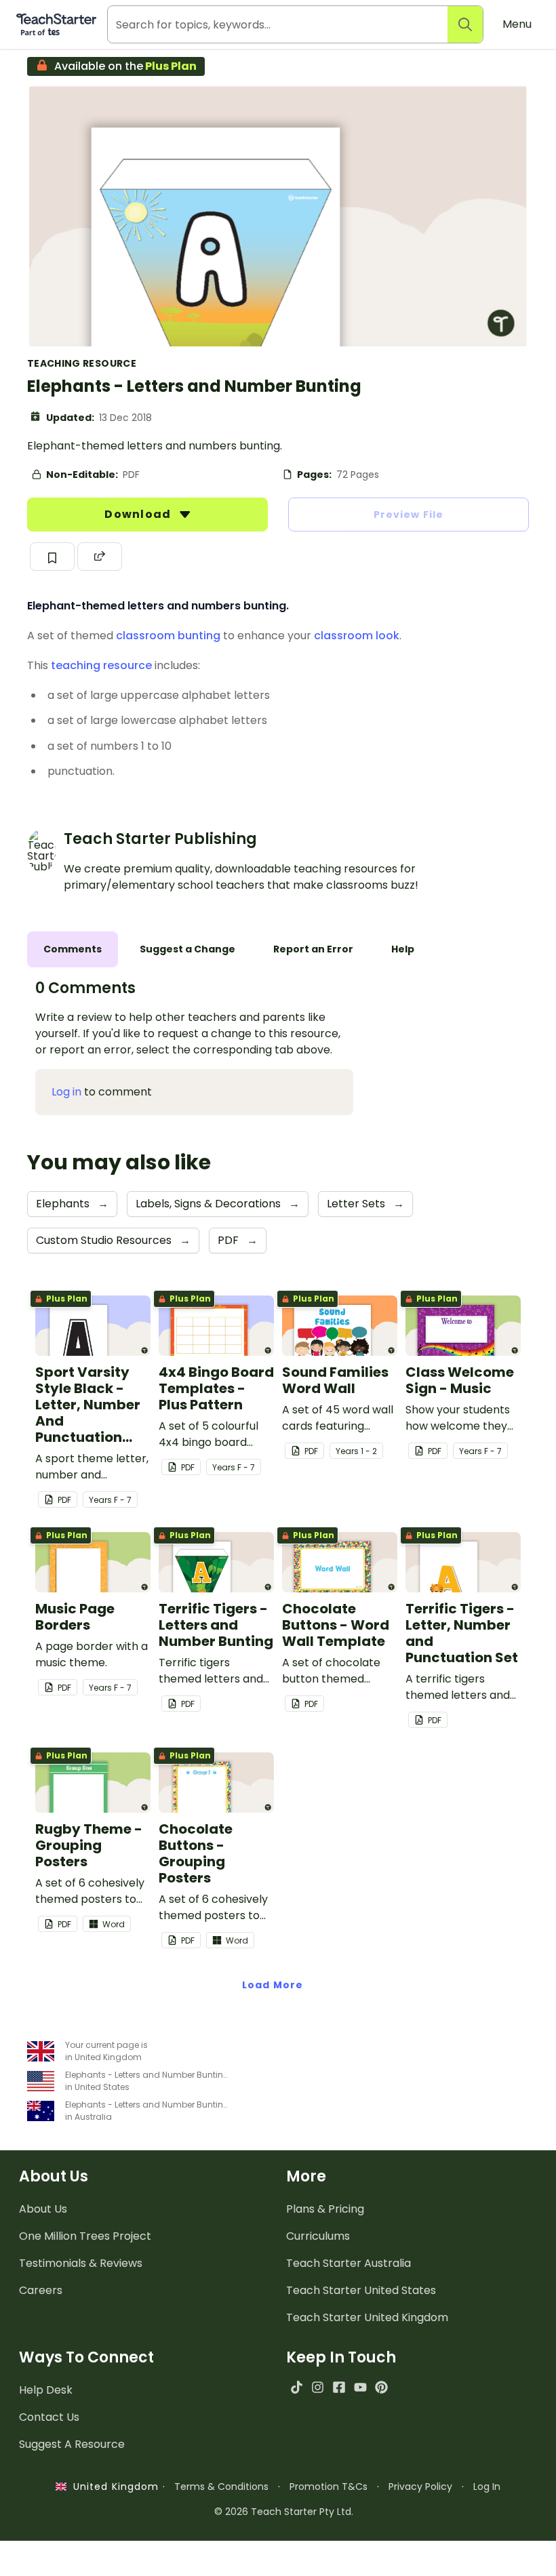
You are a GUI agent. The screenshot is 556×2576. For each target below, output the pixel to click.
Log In (487, 2487)
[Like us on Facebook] (339, 2387)
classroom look (357, 636)
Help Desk (46, 2390)
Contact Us (49, 2417)
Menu (517, 24)
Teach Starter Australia (349, 2263)
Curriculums (318, 2236)
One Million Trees (85, 2236)
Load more (273, 1985)
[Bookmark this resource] (52, 557)
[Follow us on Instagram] (318, 2387)
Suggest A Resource (72, 2444)
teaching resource (101, 665)
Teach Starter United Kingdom (367, 2317)
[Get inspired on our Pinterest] (381, 2387)
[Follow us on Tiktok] (297, 2387)
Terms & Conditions (221, 2487)
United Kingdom (113, 2487)
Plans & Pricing (325, 2209)
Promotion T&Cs (329, 2487)
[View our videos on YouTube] (360, 2387)
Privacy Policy (420, 2487)
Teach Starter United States (361, 2290)
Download (139, 514)
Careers (41, 2290)
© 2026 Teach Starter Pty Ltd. (284, 2512)
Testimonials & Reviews (81, 2263)
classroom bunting (168, 636)
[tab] (73, 949)
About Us (43, 2209)
